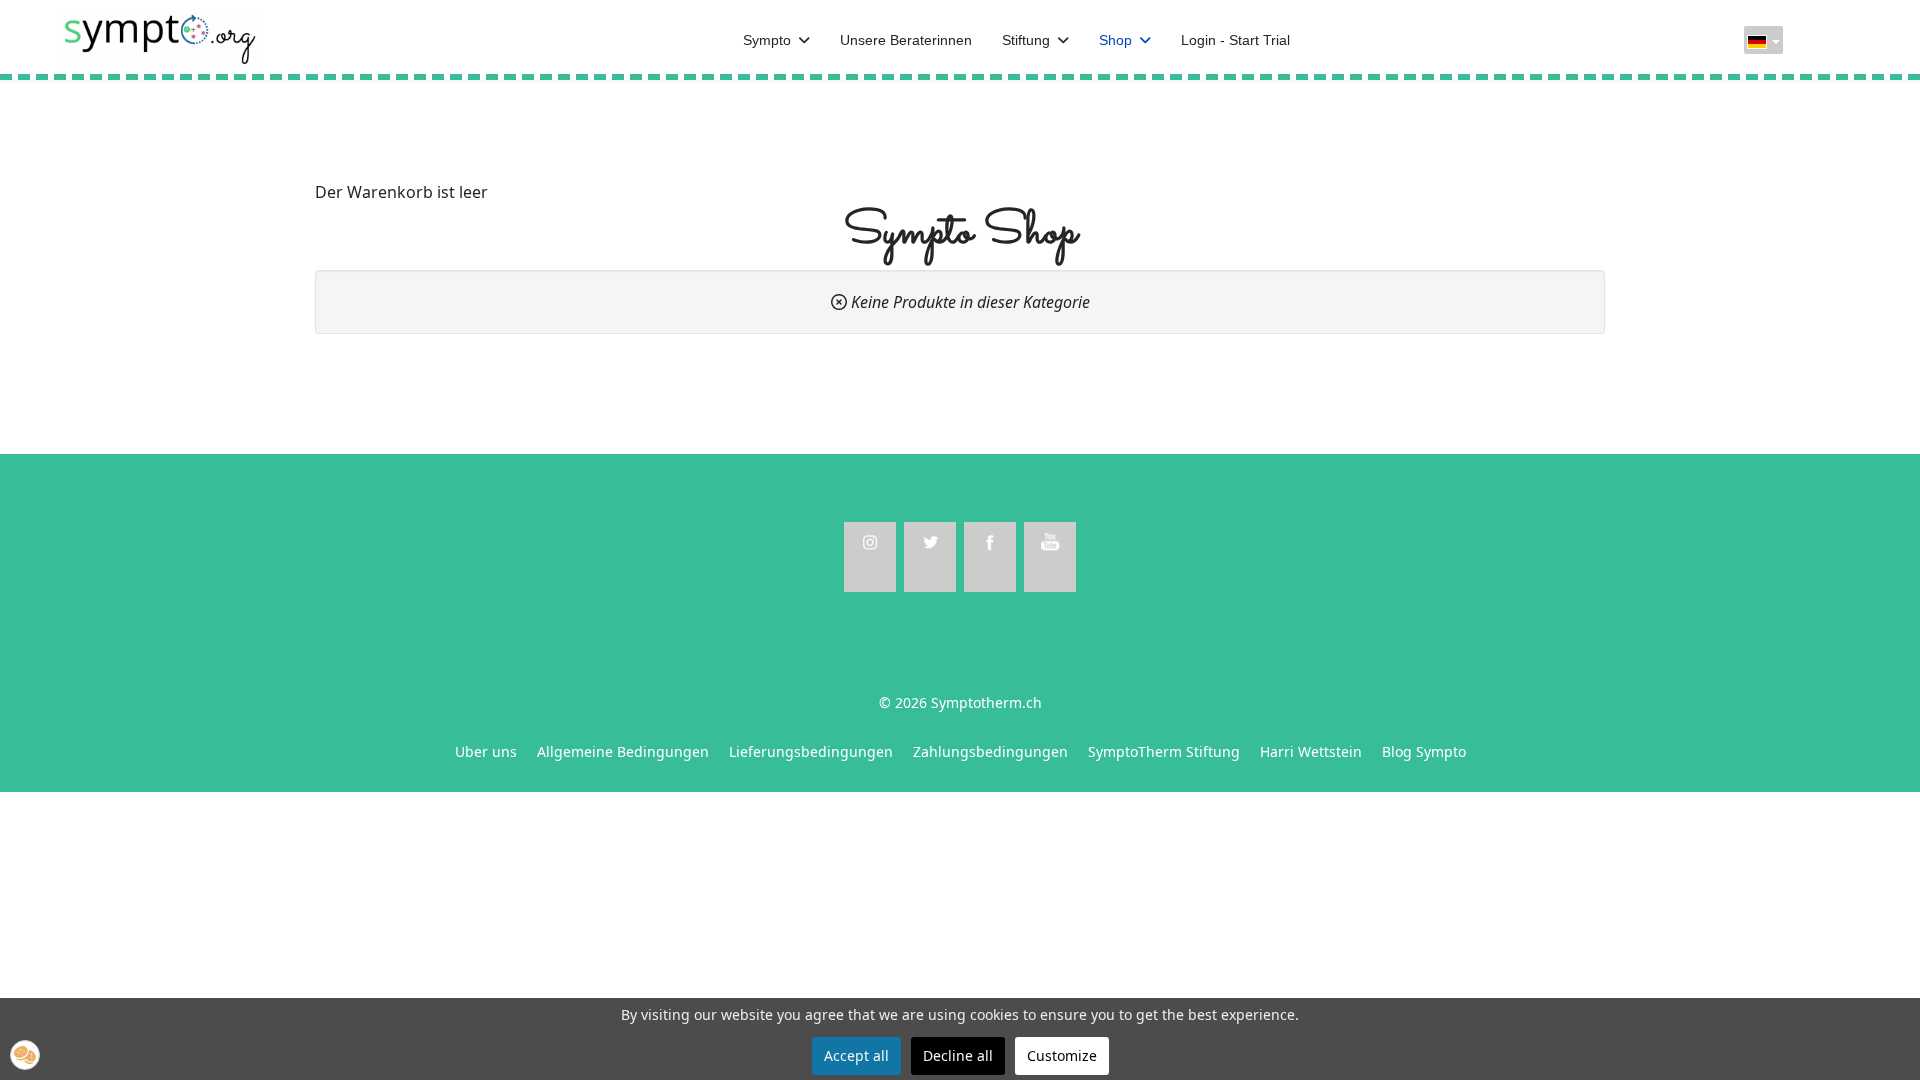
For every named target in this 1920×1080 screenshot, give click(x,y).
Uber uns (486, 751)
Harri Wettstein (1311, 751)
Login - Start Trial (1235, 40)
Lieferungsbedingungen (811, 751)
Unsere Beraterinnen (906, 40)
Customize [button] (1062, 1055)
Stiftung (1026, 40)
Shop (1115, 40)
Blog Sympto (1424, 751)
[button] (25, 1055)
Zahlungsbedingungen (990, 751)
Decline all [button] (958, 1055)
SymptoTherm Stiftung (1164, 751)
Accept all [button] (856, 1055)
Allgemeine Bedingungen (623, 751)
